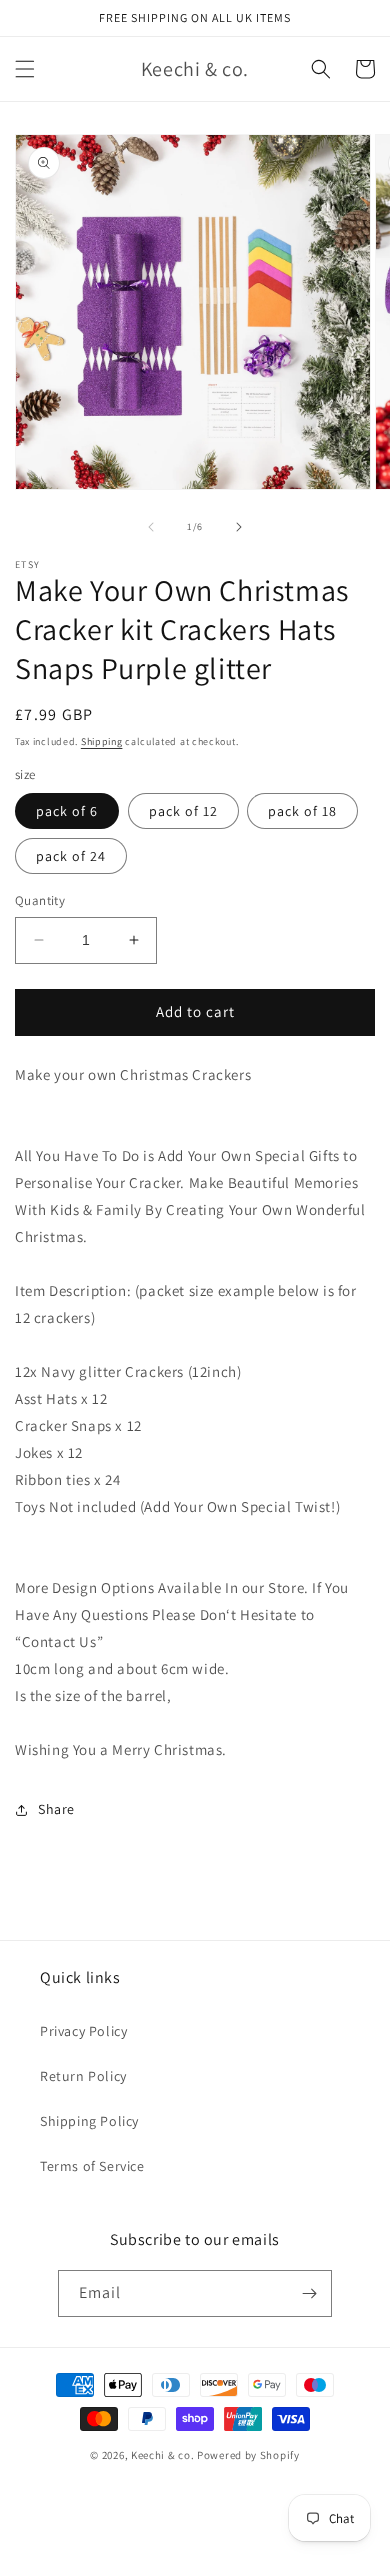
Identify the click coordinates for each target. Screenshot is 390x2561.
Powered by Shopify (248, 2455)
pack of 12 (183, 811)
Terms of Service (92, 2166)
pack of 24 (71, 856)
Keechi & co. (162, 2455)
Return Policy (83, 2076)
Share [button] (56, 1809)
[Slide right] (239, 527)
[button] (25, 69)
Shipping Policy (89, 2121)
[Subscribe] (309, 2293)
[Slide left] (151, 527)
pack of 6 (67, 811)
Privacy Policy (83, 2031)
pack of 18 (302, 811)
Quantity (40, 900)
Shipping (102, 741)
